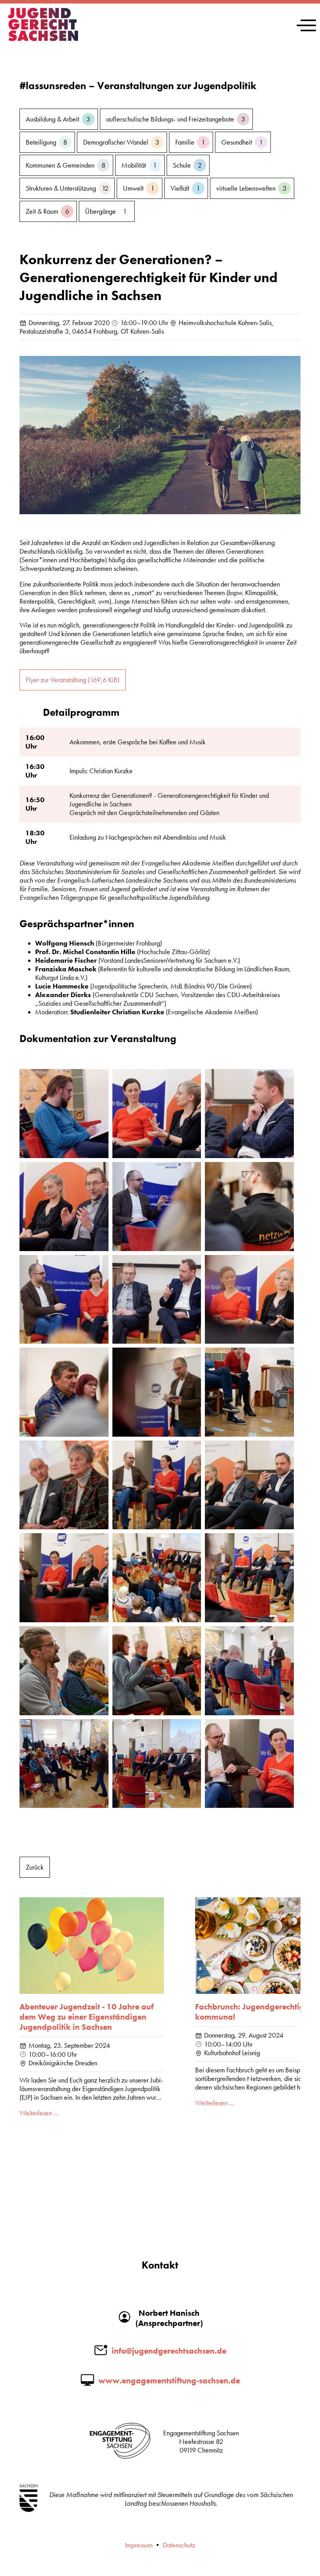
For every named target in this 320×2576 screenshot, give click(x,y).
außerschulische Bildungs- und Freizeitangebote (176, 119)
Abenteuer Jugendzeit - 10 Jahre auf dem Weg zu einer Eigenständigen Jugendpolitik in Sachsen (87, 2017)
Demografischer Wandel (121, 142)
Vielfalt (185, 188)
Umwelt (139, 188)
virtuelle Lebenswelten (251, 188)
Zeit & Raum (47, 211)
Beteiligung (46, 142)
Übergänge (106, 211)
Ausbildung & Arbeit (58, 119)
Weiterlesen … (39, 2113)
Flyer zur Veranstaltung (73, 680)
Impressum (139, 2545)
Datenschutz (179, 2545)
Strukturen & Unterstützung (67, 188)
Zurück (35, 1867)
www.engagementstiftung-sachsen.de (169, 2381)
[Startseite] (43, 39)
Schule (187, 165)
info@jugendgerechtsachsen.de (169, 2351)
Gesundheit (242, 142)
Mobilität (139, 165)
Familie (190, 142)
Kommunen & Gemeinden (66, 165)
